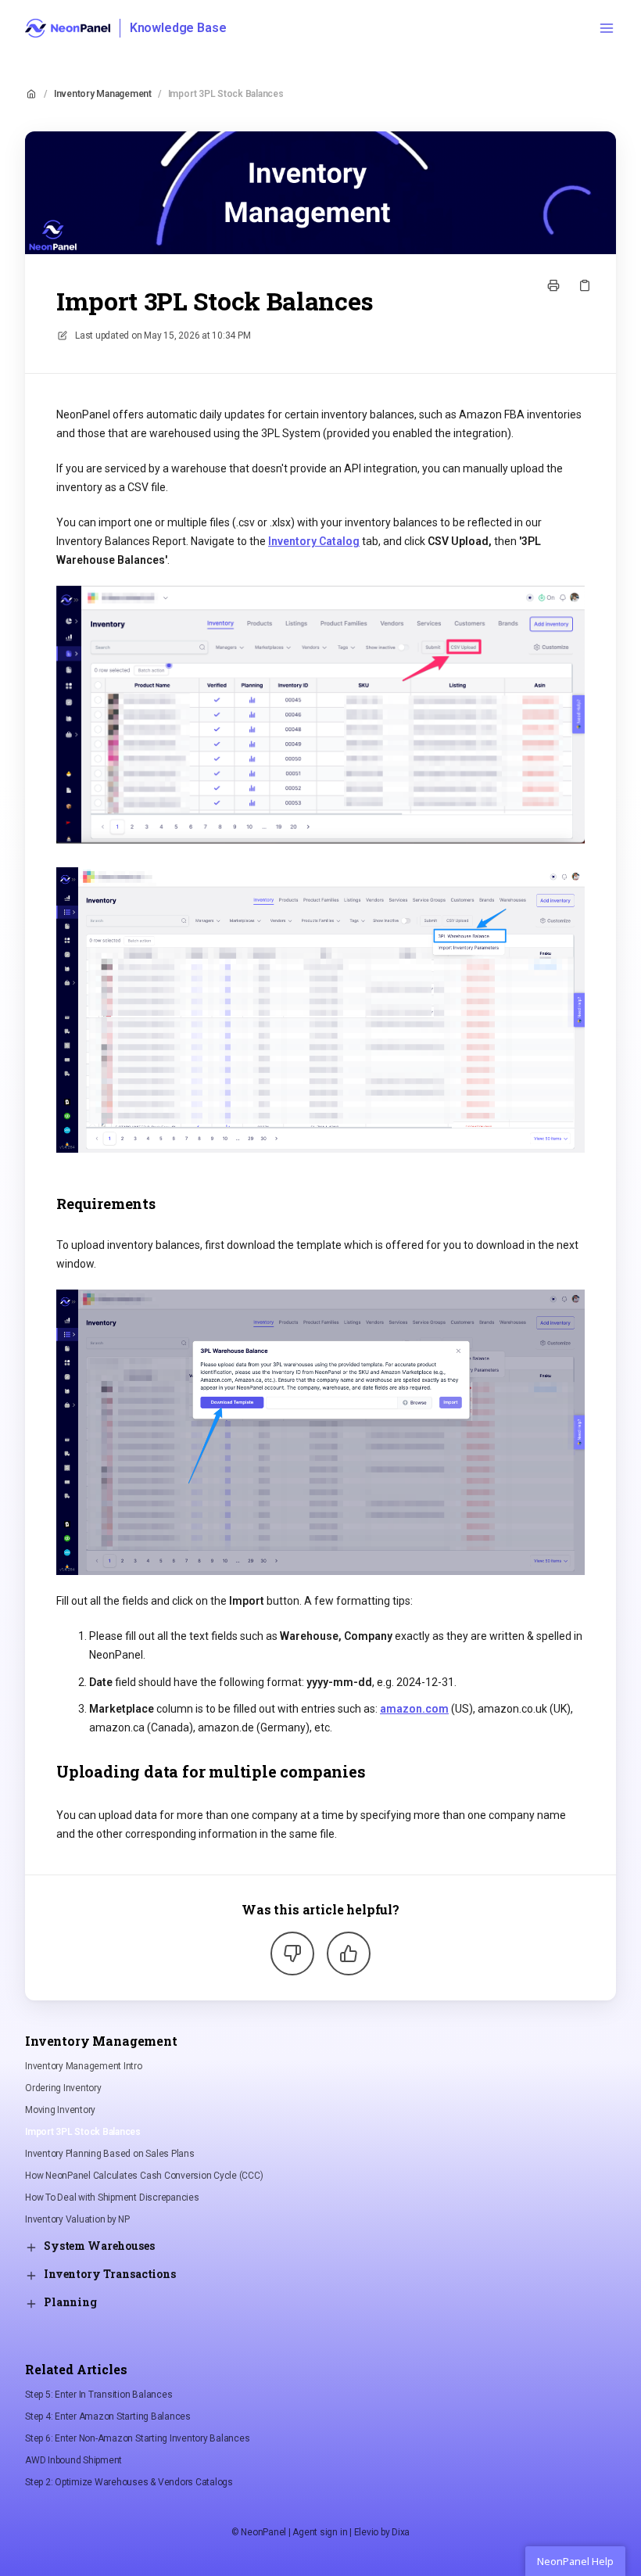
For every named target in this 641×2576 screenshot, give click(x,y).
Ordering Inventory (63, 2088)
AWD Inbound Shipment (73, 2460)
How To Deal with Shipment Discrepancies (112, 2197)
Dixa (401, 2532)
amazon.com (414, 1709)
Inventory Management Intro (84, 2066)
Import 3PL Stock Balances (226, 94)
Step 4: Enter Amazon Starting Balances (108, 2416)
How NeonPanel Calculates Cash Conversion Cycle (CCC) (144, 2176)
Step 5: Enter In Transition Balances (98, 2395)
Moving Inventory (60, 2110)
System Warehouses (99, 2246)
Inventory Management (103, 94)
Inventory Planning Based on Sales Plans (110, 2154)
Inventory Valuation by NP (77, 2219)
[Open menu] (607, 28)
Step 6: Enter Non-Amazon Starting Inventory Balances (138, 2438)
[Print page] (553, 285)
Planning (70, 2302)
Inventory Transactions (110, 2274)
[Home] (68, 28)
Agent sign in (320, 2532)
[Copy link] (585, 285)
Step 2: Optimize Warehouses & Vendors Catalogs (129, 2482)
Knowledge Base (178, 28)
